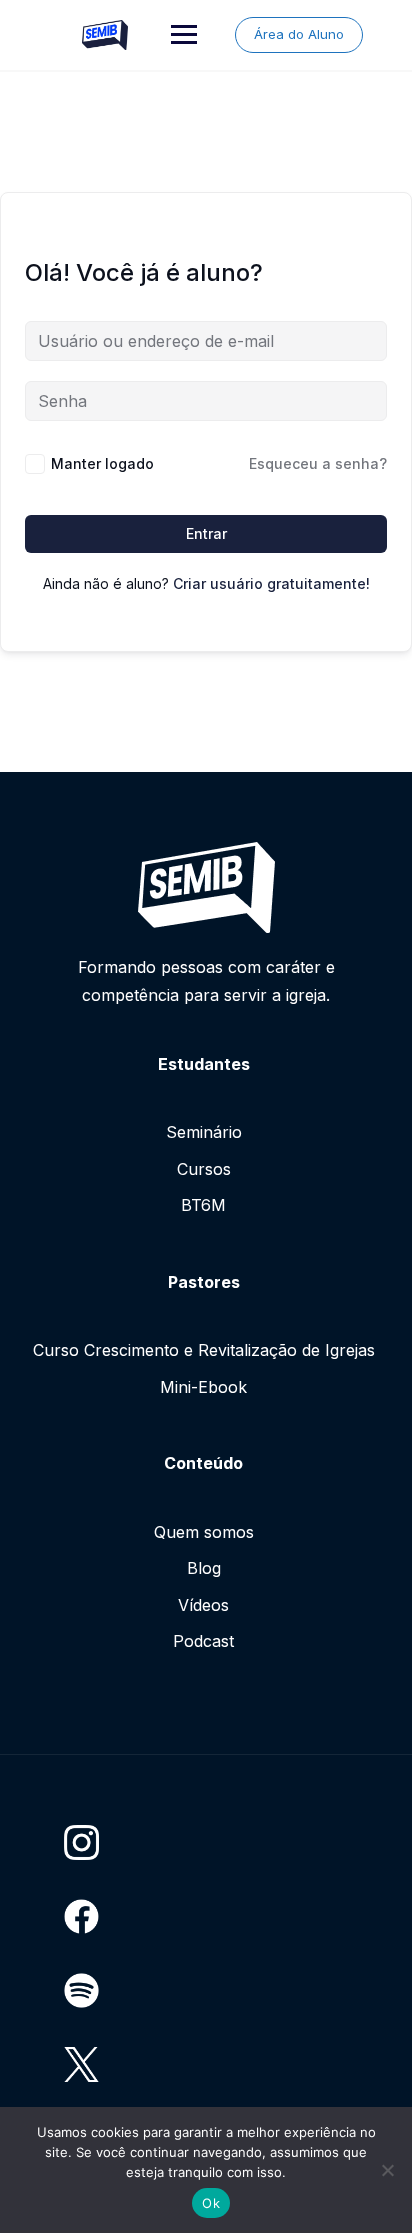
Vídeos (203, 1605)
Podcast (203, 1641)
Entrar (206, 533)
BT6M (203, 1205)
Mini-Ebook (203, 1387)
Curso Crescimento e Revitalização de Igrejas (204, 1350)
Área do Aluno (299, 34)
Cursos (204, 1169)
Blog (204, 1568)
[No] (387, 2170)
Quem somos (204, 1532)
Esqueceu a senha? (318, 463)
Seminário (204, 1132)
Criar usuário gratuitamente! (271, 583)
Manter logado (102, 463)
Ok (211, 2203)
